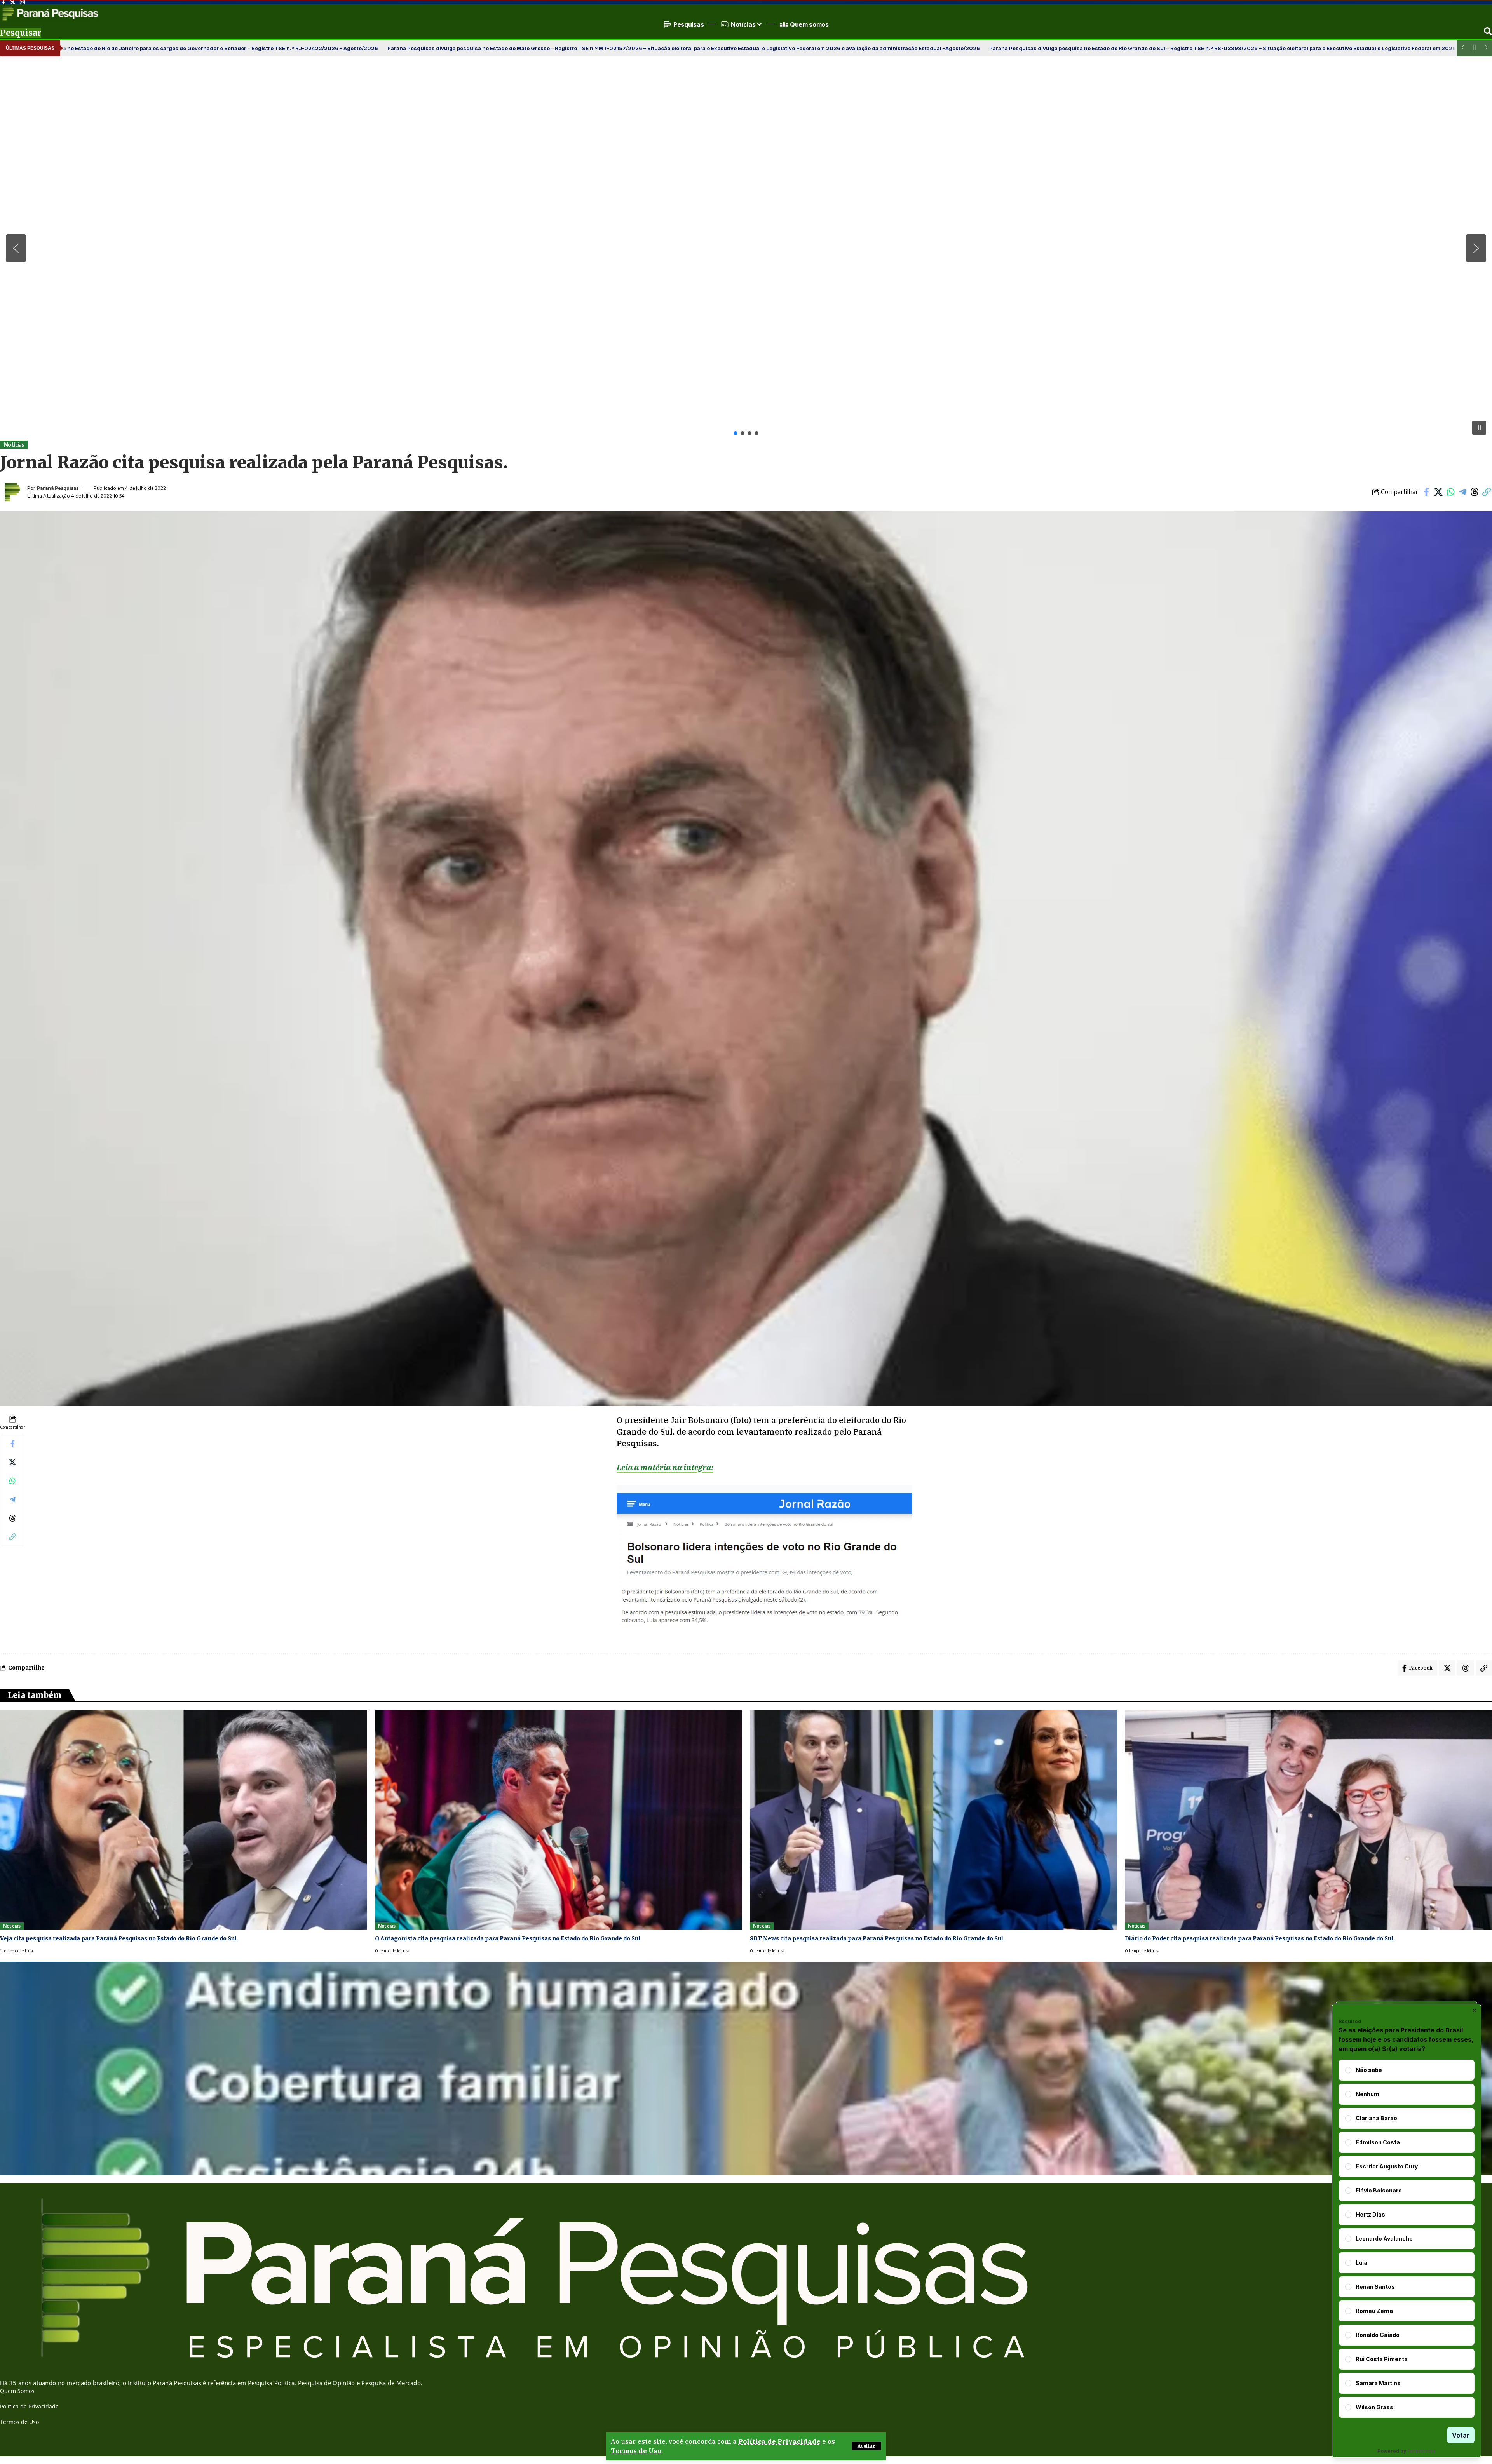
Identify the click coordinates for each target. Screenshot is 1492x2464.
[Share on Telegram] (1462, 492)
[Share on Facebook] (1426, 492)
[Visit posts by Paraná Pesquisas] (12, 492)
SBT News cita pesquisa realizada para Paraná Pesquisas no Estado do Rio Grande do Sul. (877, 1938)
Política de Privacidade (779, 2441)
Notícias (14, 445)
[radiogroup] (1407, 2239)
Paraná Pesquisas (58, 488)
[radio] (1348, 2070)
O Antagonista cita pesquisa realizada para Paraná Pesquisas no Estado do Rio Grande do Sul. (508, 1938)
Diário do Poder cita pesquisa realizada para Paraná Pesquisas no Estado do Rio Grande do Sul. (1260, 1938)
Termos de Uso (636, 2451)
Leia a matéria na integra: (665, 1467)
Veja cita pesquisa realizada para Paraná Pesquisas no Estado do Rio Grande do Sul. (119, 1938)
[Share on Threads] (1475, 492)
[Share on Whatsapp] (1450, 492)
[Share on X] (1438, 492)
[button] (866, 2446)
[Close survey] (1475, 2010)
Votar (1461, 2435)
